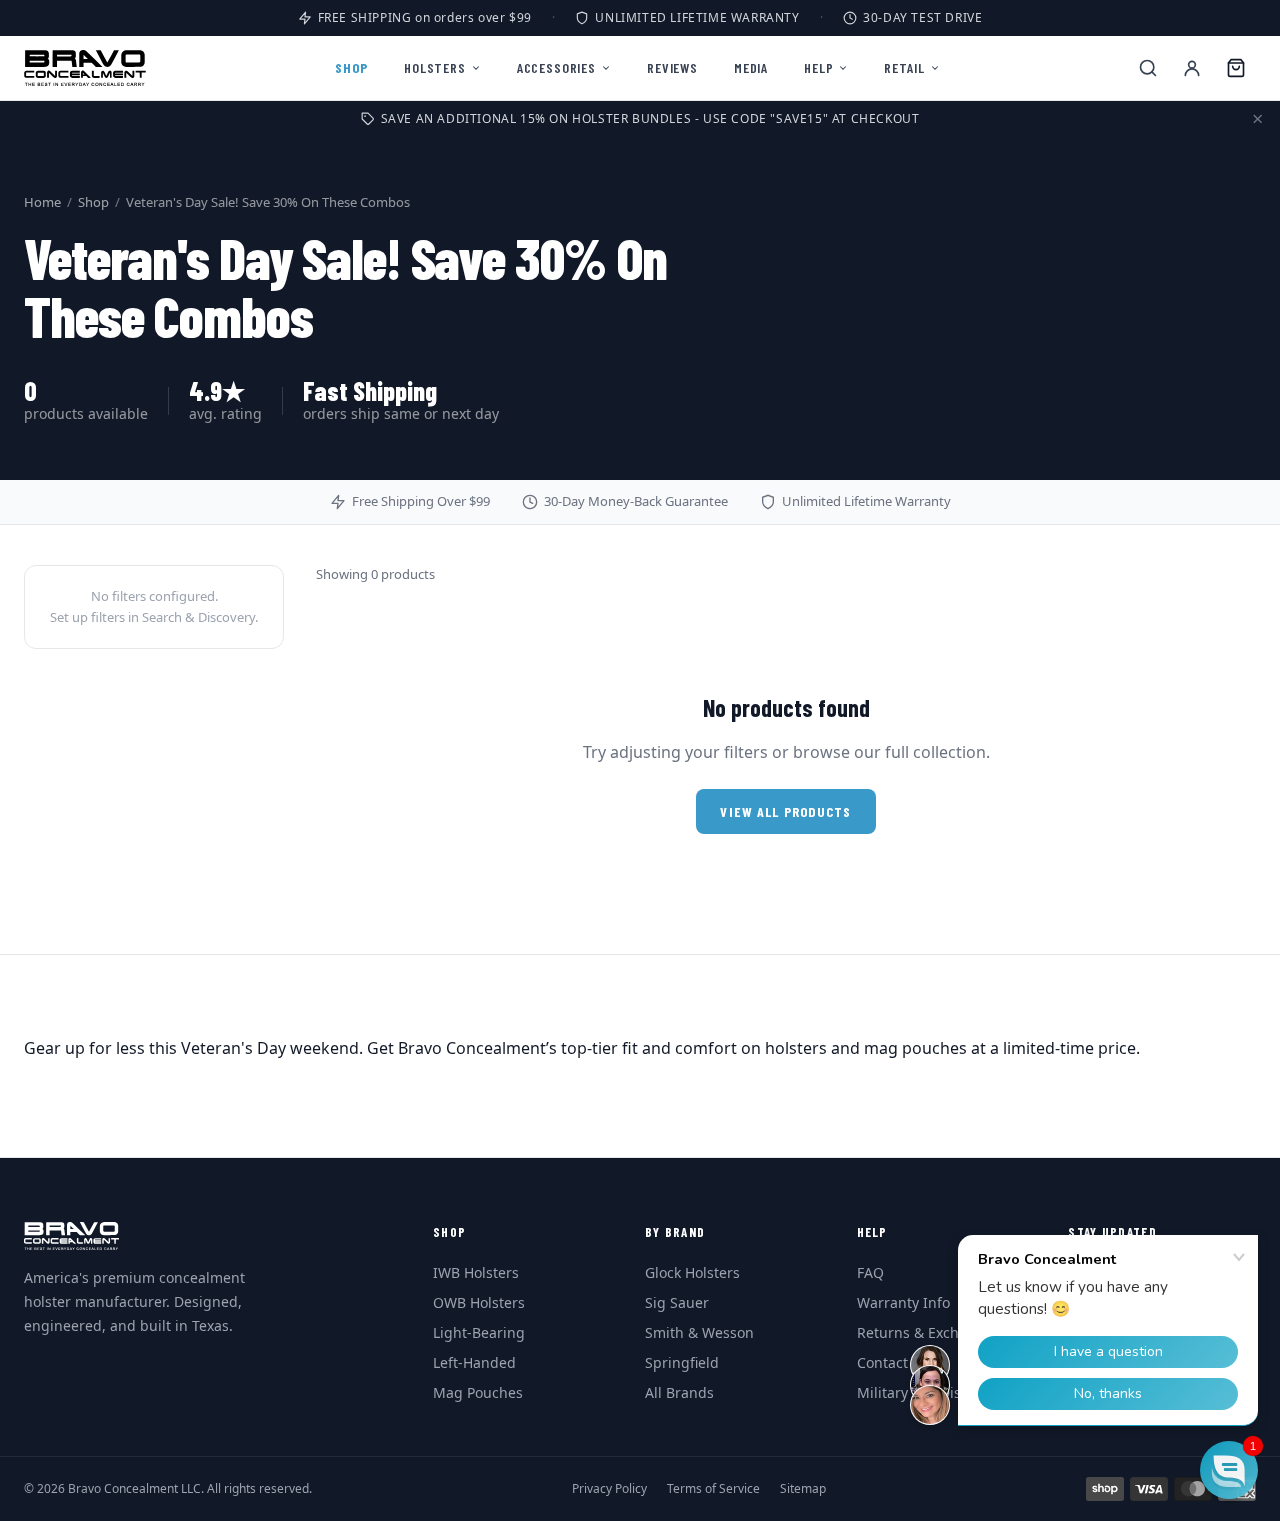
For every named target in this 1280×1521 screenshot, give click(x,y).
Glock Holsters (692, 1272)
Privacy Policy (609, 1489)
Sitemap (803, 1489)
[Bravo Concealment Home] (85, 68)
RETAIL (904, 67)
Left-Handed (474, 1362)
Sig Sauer (677, 1302)
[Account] (1192, 68)
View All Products (785, 811)
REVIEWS (672, 67)
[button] (1229, 1470)
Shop (93, 202)
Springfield (682, 1362)
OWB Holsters (479, 1302)
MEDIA (751, 67)
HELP (818, 67)
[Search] (1148, 68)
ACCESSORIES (556, 67)
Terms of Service (713, 1489)
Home (42, 202)
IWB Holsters (476, 1272)
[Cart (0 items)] (1236, 68)
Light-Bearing (479, 1332)
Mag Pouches (478, 1392)
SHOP (351, 67)
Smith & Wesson (699, 1332)
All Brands (679, 1392)
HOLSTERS (435, 67)
